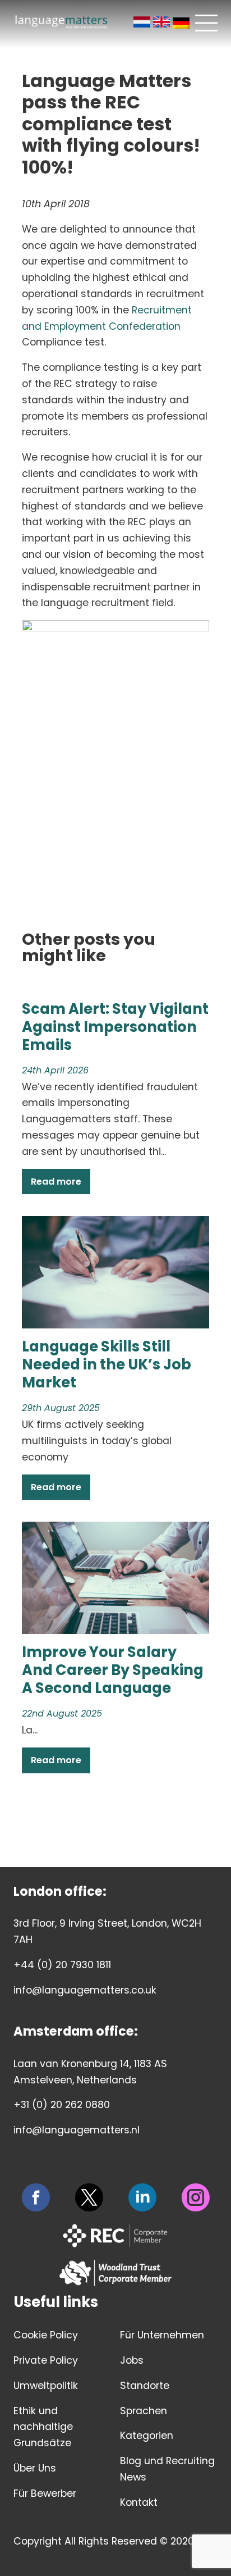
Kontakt (139, 2502)
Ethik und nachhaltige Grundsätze (43, 2427)
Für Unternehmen (162, 2335)
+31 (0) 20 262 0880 (62, 2105)
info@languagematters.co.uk (85, 1990)
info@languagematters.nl (77, 2130)
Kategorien (147, 2436)
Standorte (145, 2386)
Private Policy (46, 2360)
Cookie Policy (46, 2335)
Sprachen (144, 2411)
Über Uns (35, 2468)
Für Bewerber (45, 2493)
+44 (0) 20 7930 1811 (62, 1965)
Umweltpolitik (46, 2386)
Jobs (132, 2360)
